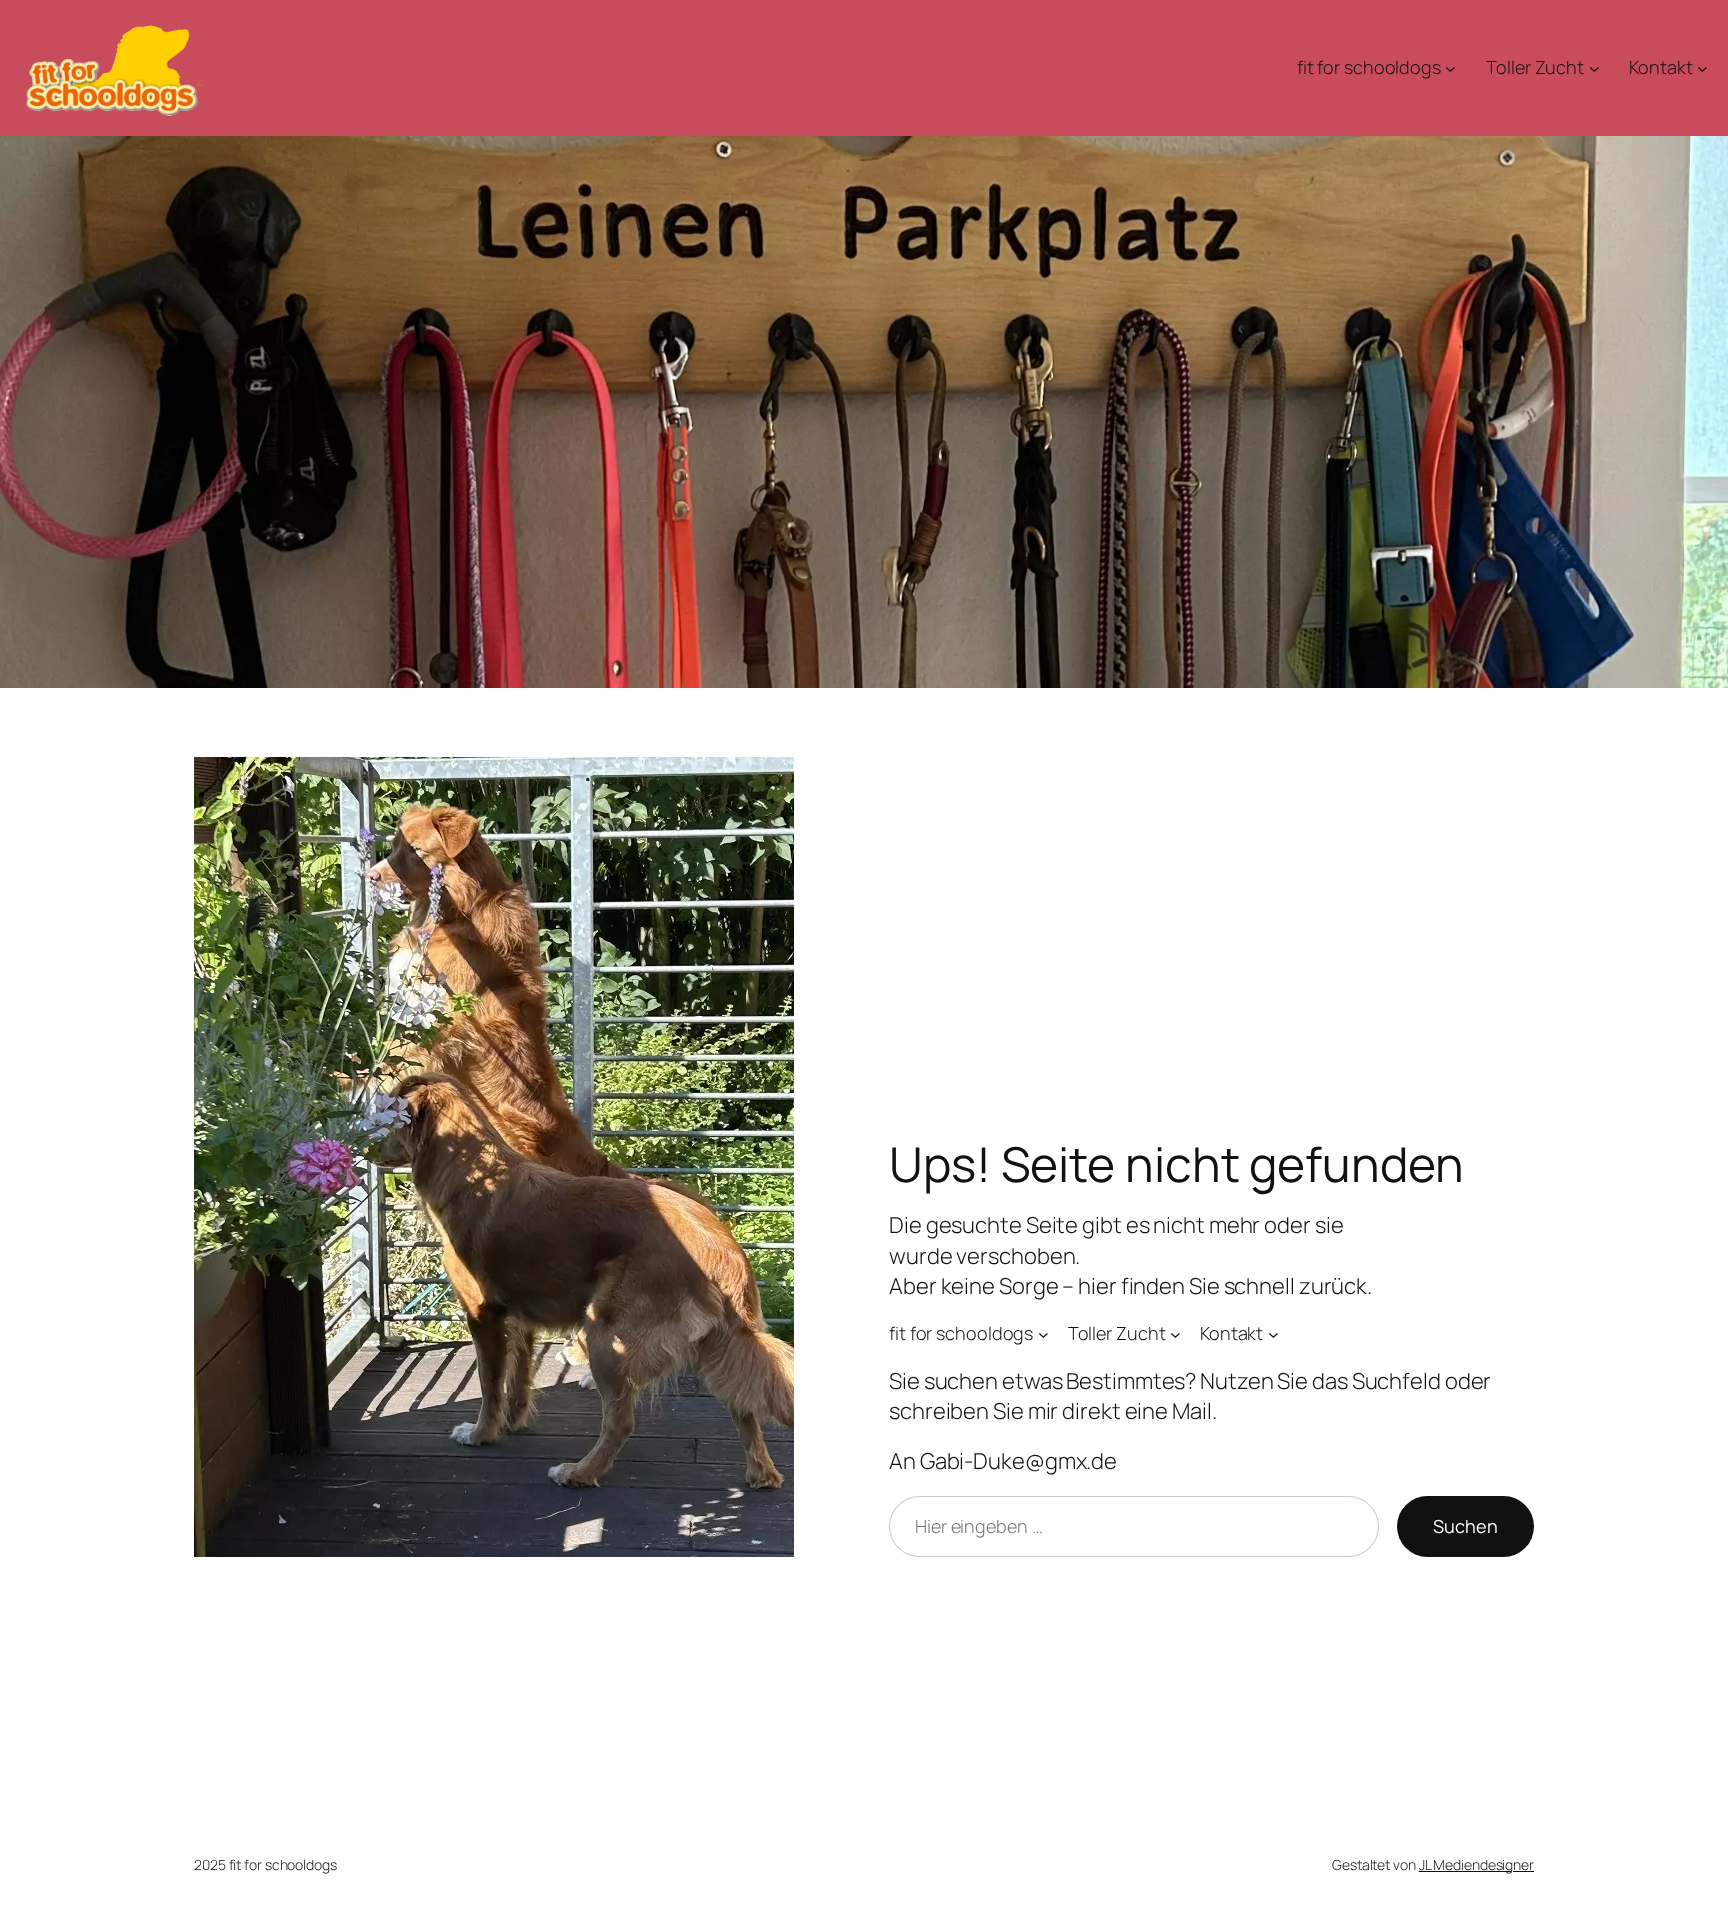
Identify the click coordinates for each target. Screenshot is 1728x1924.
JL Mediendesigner (1476, 1864)
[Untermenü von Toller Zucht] (1594, 68)
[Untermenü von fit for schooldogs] (1450, 68)
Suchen (1465, 1526)
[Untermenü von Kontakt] (1702, 68)
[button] (44, 1880)
